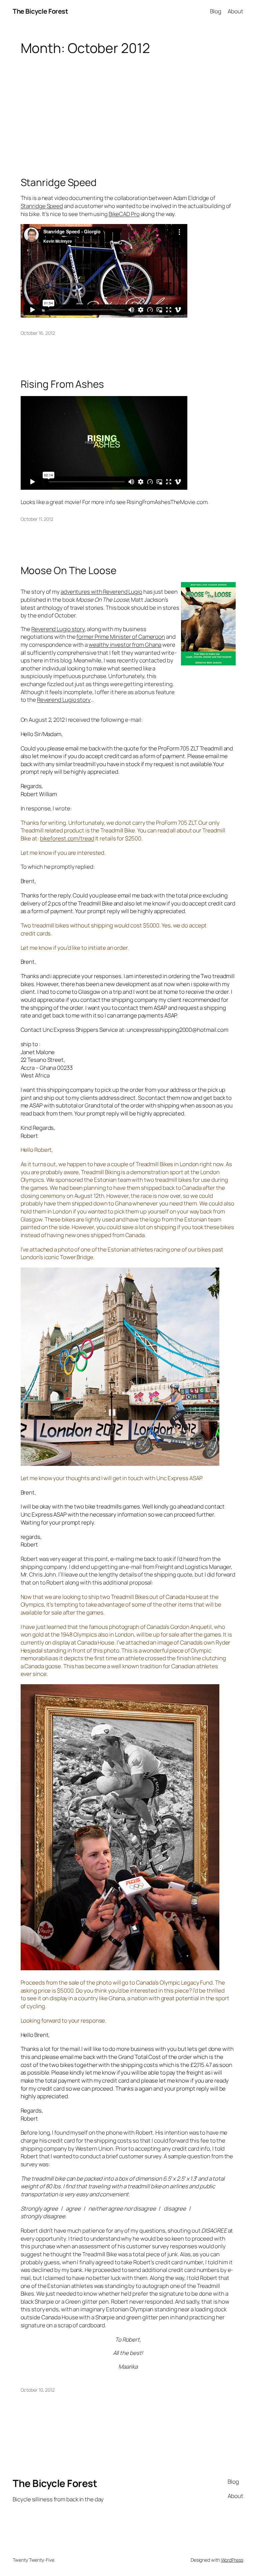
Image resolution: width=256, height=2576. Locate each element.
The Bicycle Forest (40, 11)
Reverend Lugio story (58, 629)
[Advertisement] (128, 109)
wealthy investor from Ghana (125, 645)
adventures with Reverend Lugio (101, 592)
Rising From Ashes (62, 384)
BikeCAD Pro (124, 214)
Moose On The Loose (68, 570)
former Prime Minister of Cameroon (121, 637)
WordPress (232, 2560)
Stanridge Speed (59, 182)
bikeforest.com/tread (67, 838)
